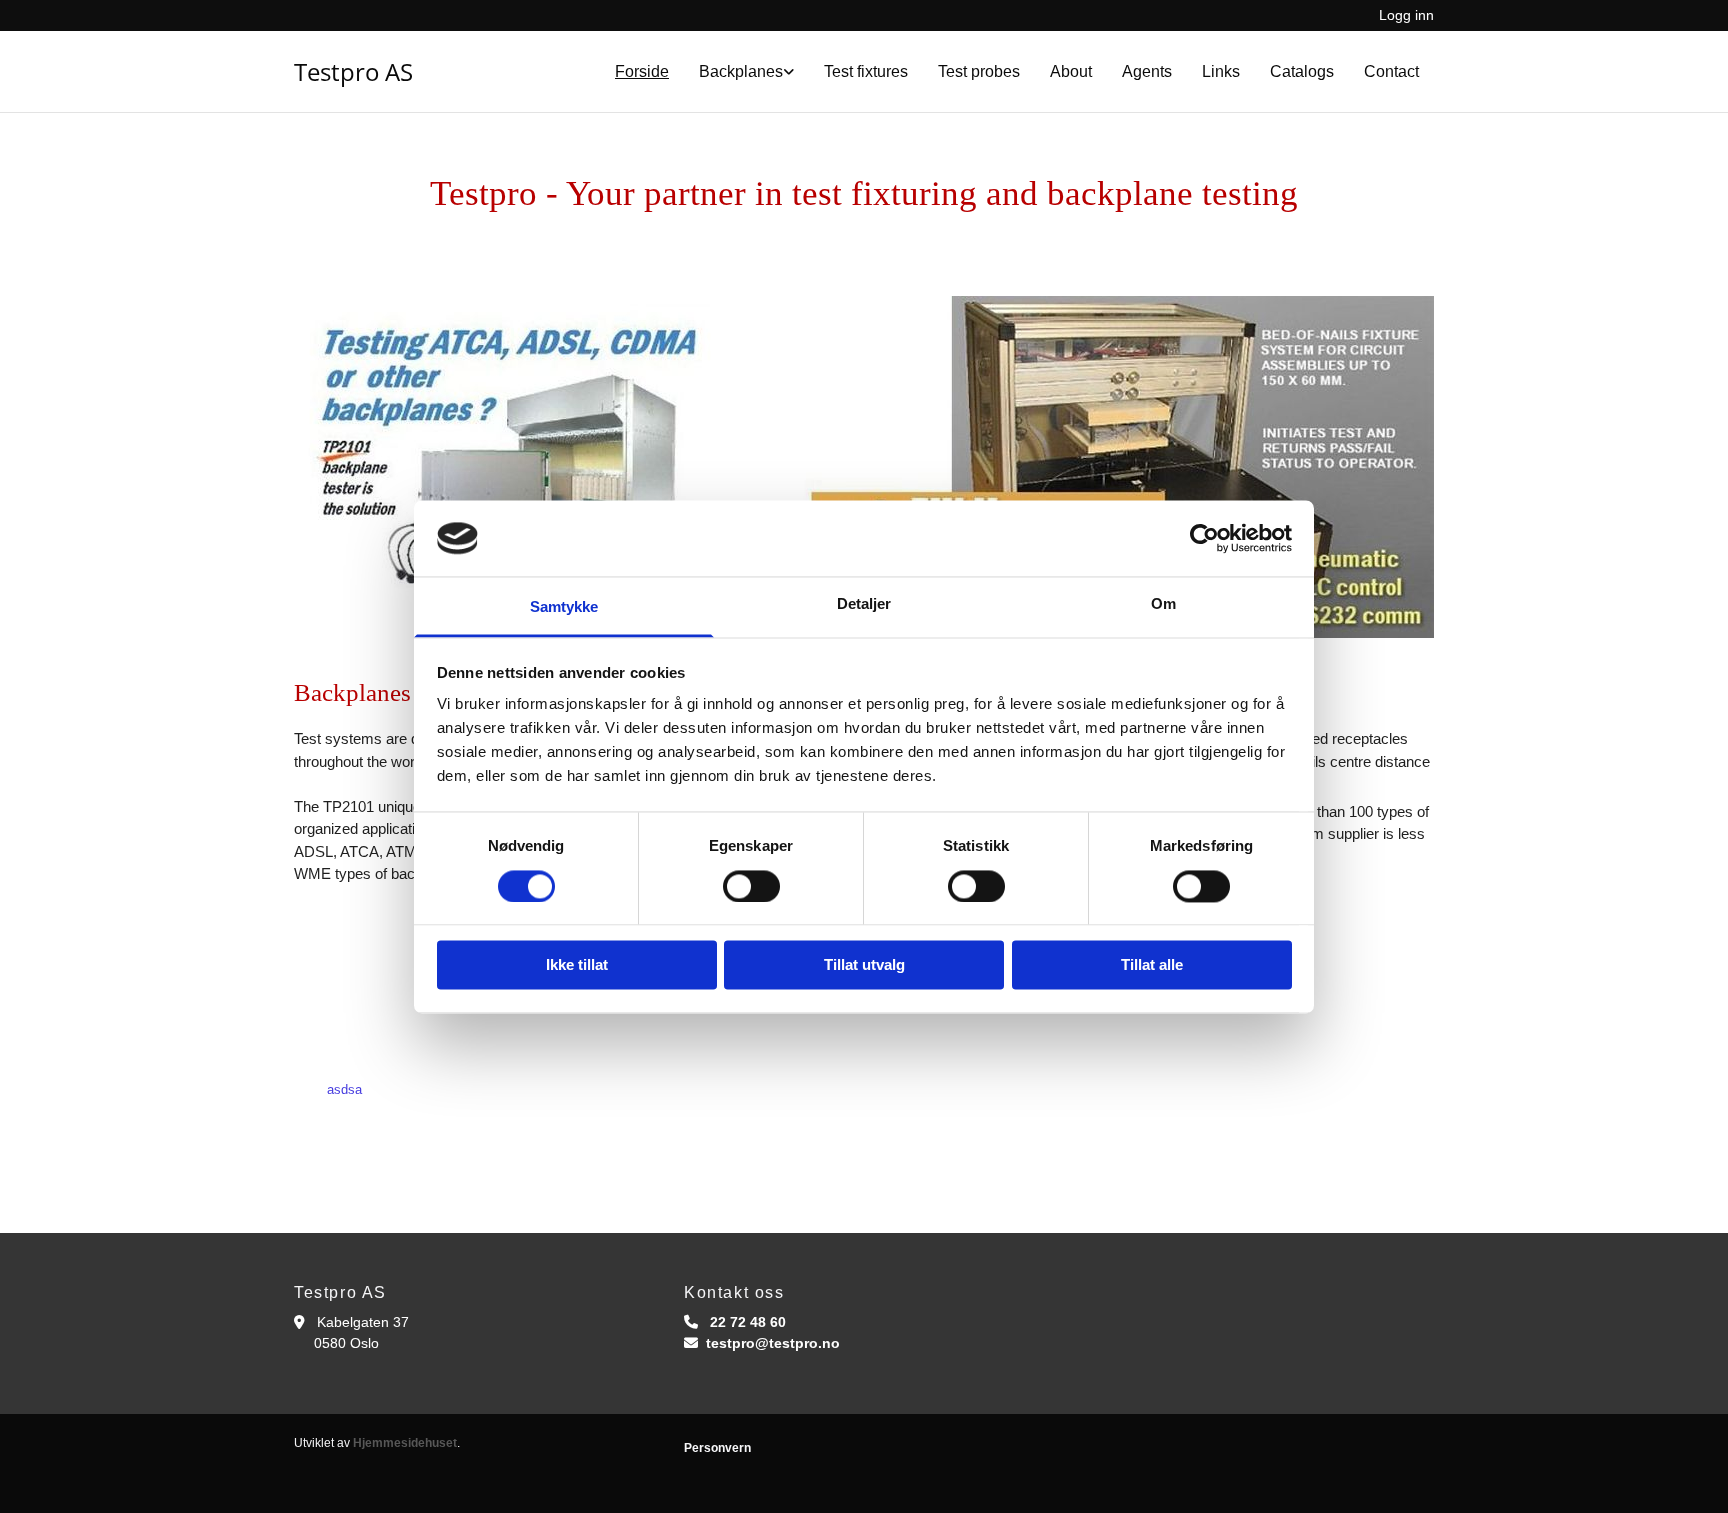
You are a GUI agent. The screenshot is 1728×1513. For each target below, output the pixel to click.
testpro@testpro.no (773, 1343)
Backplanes (741, 71)
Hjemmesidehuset (405, 1443)
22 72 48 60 (748, 1322)
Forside (642, 71)
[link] (746, 71)
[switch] (751, 886)
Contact (1391, 71)
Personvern (717, 1448)
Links (1221, 71)
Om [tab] (1163, 604)
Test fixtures (866, 71)
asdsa (344, 1089)
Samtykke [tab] (564, 607)
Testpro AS (353, 71)
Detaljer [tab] (864, 604)
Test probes (979, 71)
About (1071, 71)
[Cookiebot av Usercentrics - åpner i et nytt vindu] (1204, 538)
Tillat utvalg (864, 965)
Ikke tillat (577, 965)
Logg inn (1406, 15)
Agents (1147, 71)
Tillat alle (1152, 965)
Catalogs (1302, 71)
